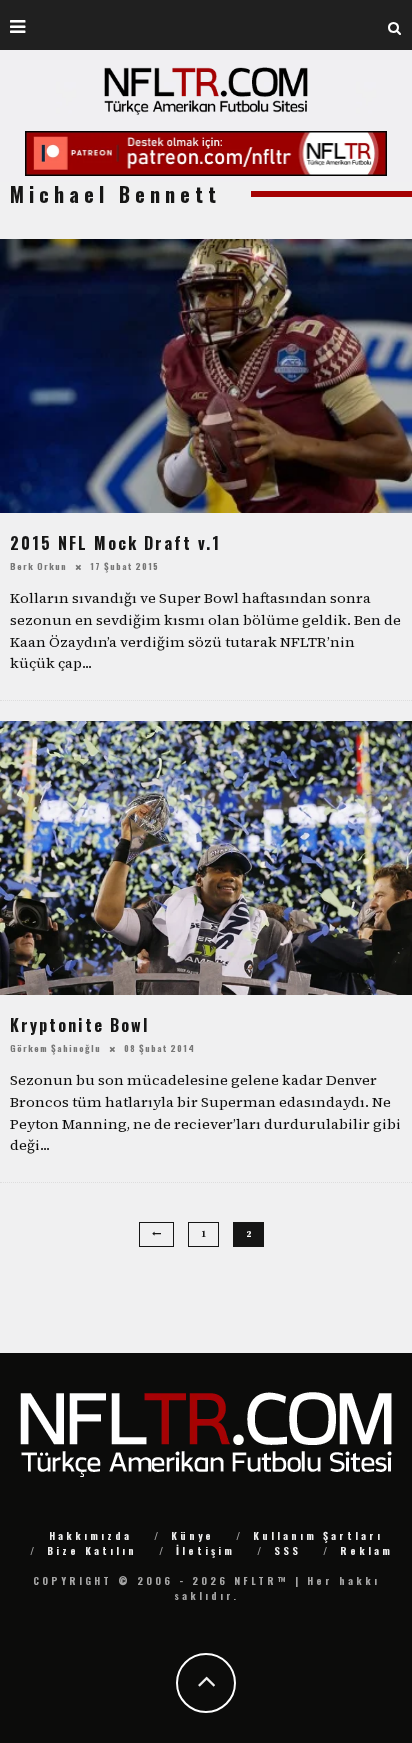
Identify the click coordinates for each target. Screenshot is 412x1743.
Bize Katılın (92, 1550)
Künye (192, 1535)
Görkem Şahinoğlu (55, 1048)
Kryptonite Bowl (79, 1025)
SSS (287, 1550)
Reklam (366, 1550)
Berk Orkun (38, 566)
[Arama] (395, 25)
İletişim (205, 1550)
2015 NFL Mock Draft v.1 (115, 543)
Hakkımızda (90, 1535)
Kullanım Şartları (318, 1535)
